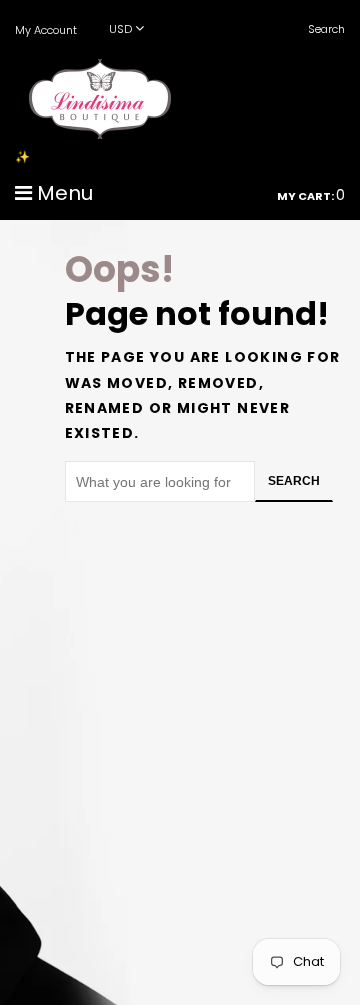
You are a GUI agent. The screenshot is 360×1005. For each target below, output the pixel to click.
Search (294, 481)
